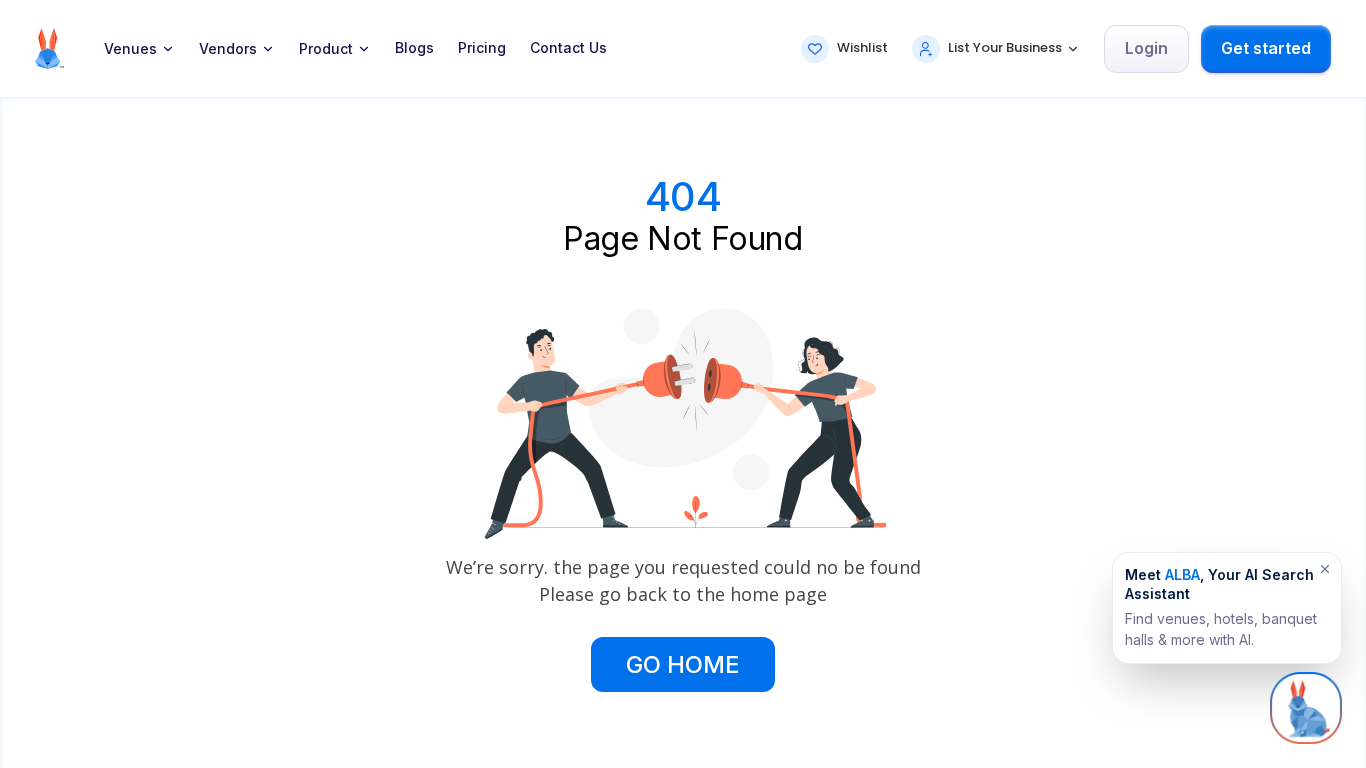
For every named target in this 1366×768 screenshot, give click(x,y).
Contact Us (568, 48)
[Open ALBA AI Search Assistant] (1306, 708)
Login (1146, 48)
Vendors (228, 49)
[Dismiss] (1325, 569)
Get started (1266, 48)
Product (326, 49)
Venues (130, 49)
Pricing (482, 48)
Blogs (414, 48)
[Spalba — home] (49, 48)
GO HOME (683, 664)
